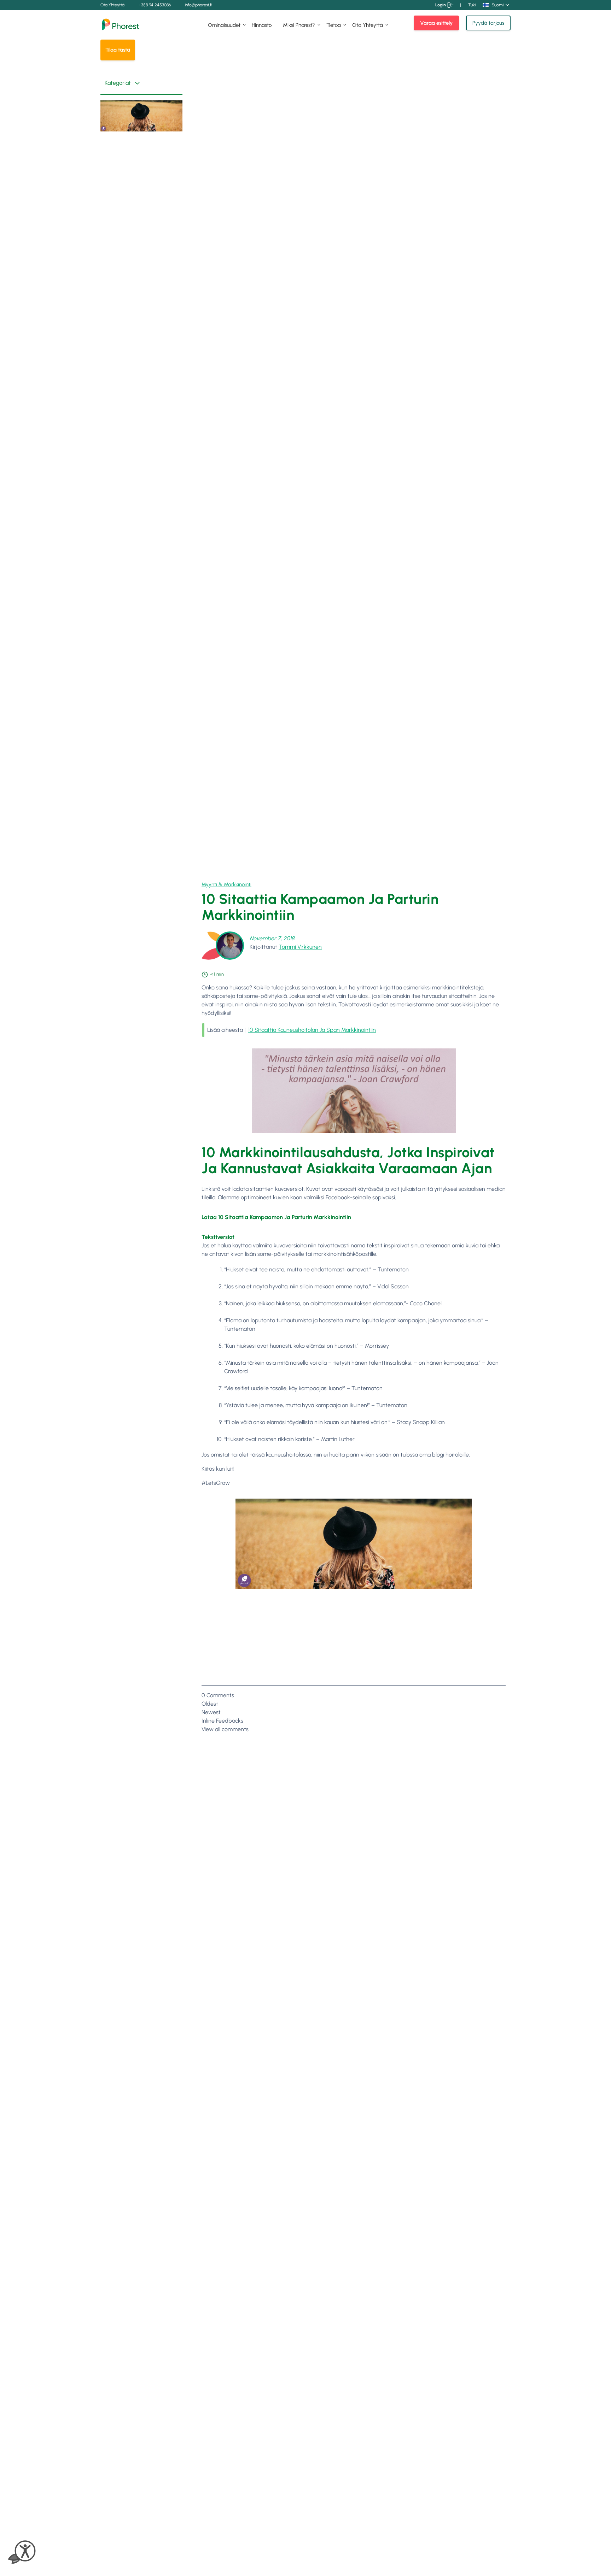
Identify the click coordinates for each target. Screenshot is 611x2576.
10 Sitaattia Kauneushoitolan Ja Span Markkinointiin (312, 1030)
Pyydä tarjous (488, 23)
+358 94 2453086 (155, 5)
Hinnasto (262, 25)
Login (441, 5)
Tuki (472, 5)
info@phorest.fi (199, 5)
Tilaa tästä (118, 50)
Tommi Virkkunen (300, 947)
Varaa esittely (436, 23)
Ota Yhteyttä (112, 5)
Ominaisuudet (224, 25)
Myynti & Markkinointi (226, 884)
